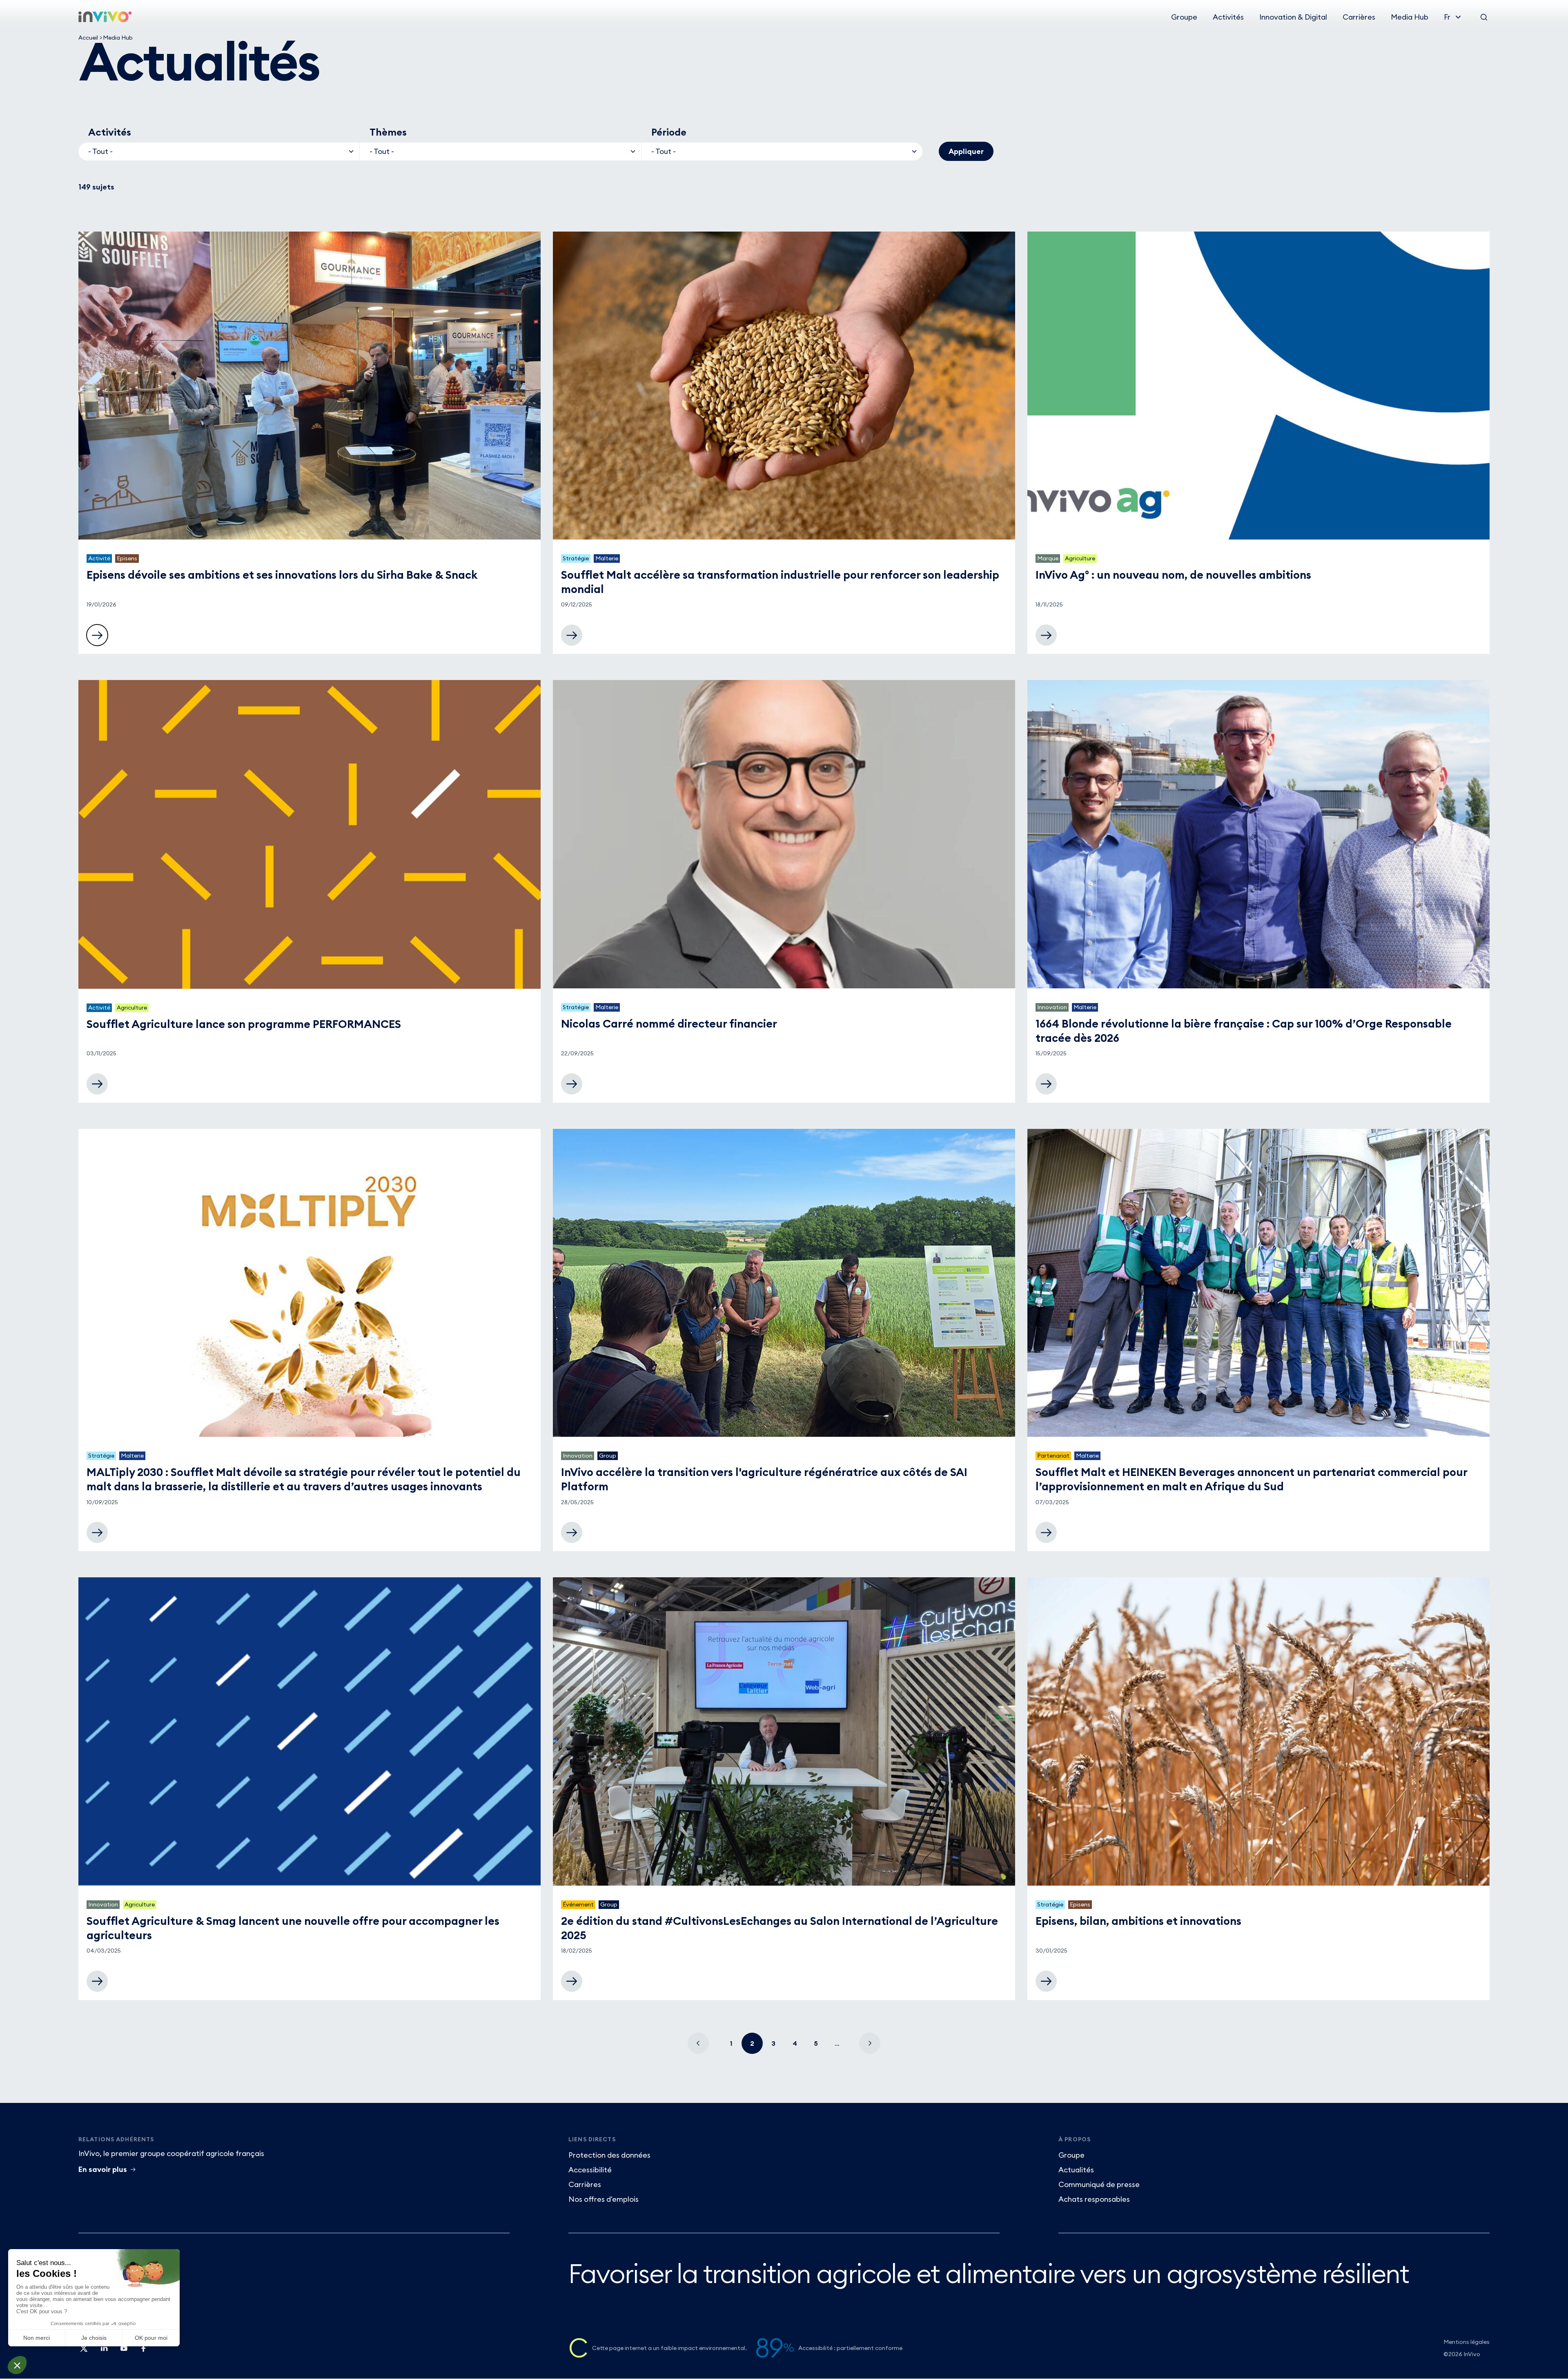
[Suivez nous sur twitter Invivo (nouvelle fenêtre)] (84, 2351)
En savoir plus (103, 2169)
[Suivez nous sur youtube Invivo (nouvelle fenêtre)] (123, 2351)
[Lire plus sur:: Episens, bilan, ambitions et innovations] (1046, 1981)
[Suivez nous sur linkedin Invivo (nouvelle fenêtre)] (104, 2351)
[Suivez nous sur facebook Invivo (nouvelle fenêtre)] (143, 2351)
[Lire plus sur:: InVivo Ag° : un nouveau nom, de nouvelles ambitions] (1046, 635)
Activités (1228, 17)
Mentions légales (1467, 2342)
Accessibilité (590, 2170)
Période (669, 132)
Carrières (1359, 17)
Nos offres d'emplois (604, 2199)
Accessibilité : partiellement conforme (850, 2348)
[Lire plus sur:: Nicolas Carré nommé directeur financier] (572, 1084)
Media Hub (1410, 17)
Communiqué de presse (1099, 2184)
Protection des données (609, 2155)
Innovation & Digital (1293, 17)
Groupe (1184, 17)
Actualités (1076, 2170)
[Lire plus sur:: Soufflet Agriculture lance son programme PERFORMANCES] (97, 1084)
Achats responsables (1094, 2199)
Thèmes (388, 132)
